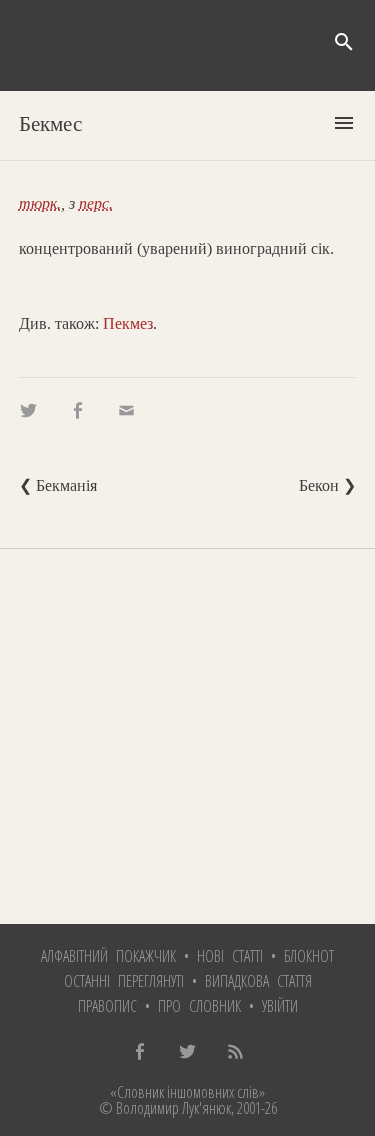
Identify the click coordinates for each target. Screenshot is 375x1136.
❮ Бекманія (58, 485)
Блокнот (309, 956)
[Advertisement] (187, 736)
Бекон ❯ (327, 485)
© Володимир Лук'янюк (165, 1108)
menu (344, 123)
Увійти (280, 1006)
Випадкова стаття (258, 981)
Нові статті (230, 956)
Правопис (107, 1006)
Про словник (199, 1006)
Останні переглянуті (124, 981)
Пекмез (128, 323)
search (344, 42)
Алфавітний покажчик (108, 956)
